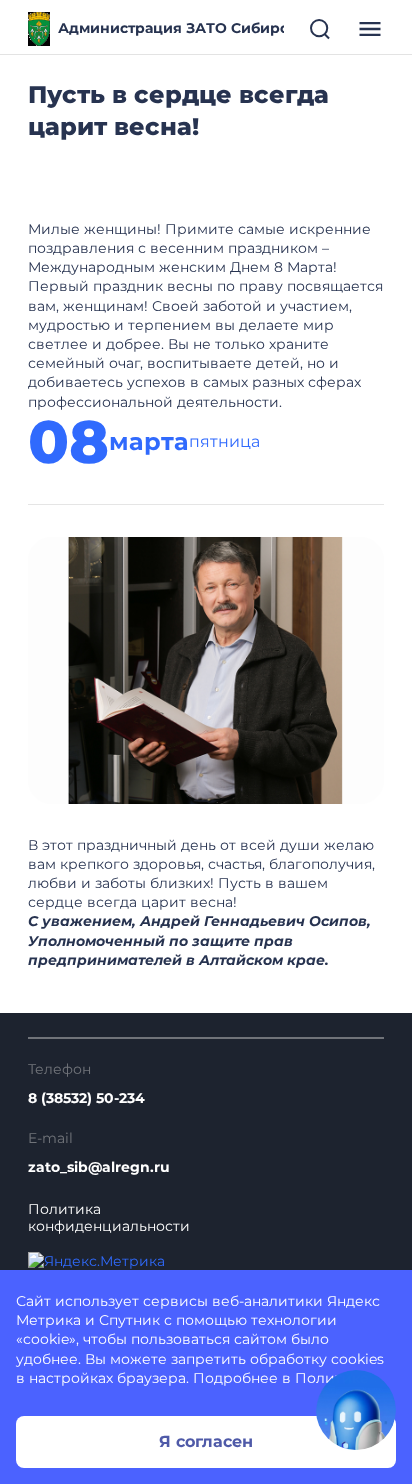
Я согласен (206, 1441)
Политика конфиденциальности (109, 1218)
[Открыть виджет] (356, 1410)
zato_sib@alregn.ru (99, 1167)
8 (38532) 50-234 (86, 1098)
